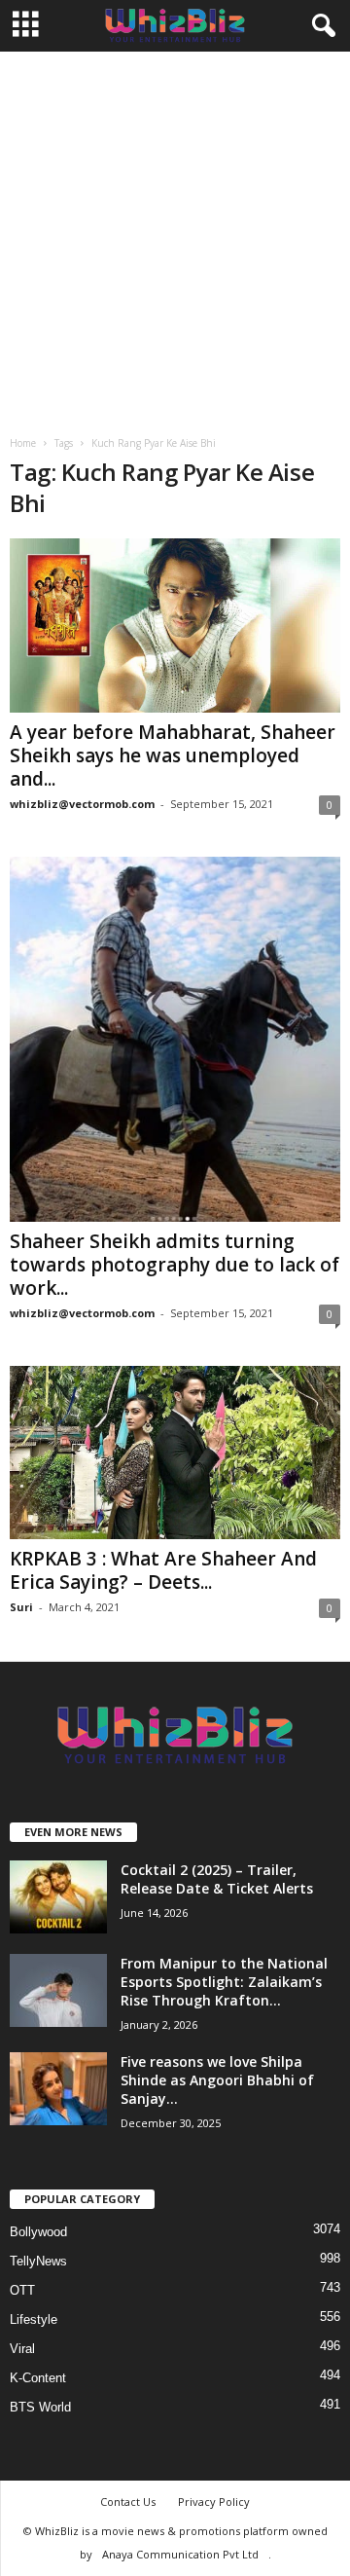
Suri (21, 1607)
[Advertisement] (175, 237)
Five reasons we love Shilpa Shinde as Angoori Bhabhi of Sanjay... (217, 2080)
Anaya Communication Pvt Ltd (180, 2554)
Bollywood (38, 2232)
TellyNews (38, 2261)
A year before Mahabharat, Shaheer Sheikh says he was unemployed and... (173, 755)
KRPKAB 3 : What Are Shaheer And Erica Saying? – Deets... (163, 1570)
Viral (22, 2349)
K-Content (38, 2378)
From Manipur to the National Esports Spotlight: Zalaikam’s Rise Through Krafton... (224, 1982)
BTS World (40, 2407)
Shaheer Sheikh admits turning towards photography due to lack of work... (175, 1265)
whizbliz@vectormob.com (82, 804)
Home (23, 443)
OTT (22, 2290)
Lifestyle (34, 2319)
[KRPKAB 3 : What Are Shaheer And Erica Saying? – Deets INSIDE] (175, 1453)
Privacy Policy (214, 2502)
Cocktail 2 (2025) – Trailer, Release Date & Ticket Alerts (217, 1879)
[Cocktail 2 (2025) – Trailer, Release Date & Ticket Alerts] (58, 1897)
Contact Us (128, 2502)
